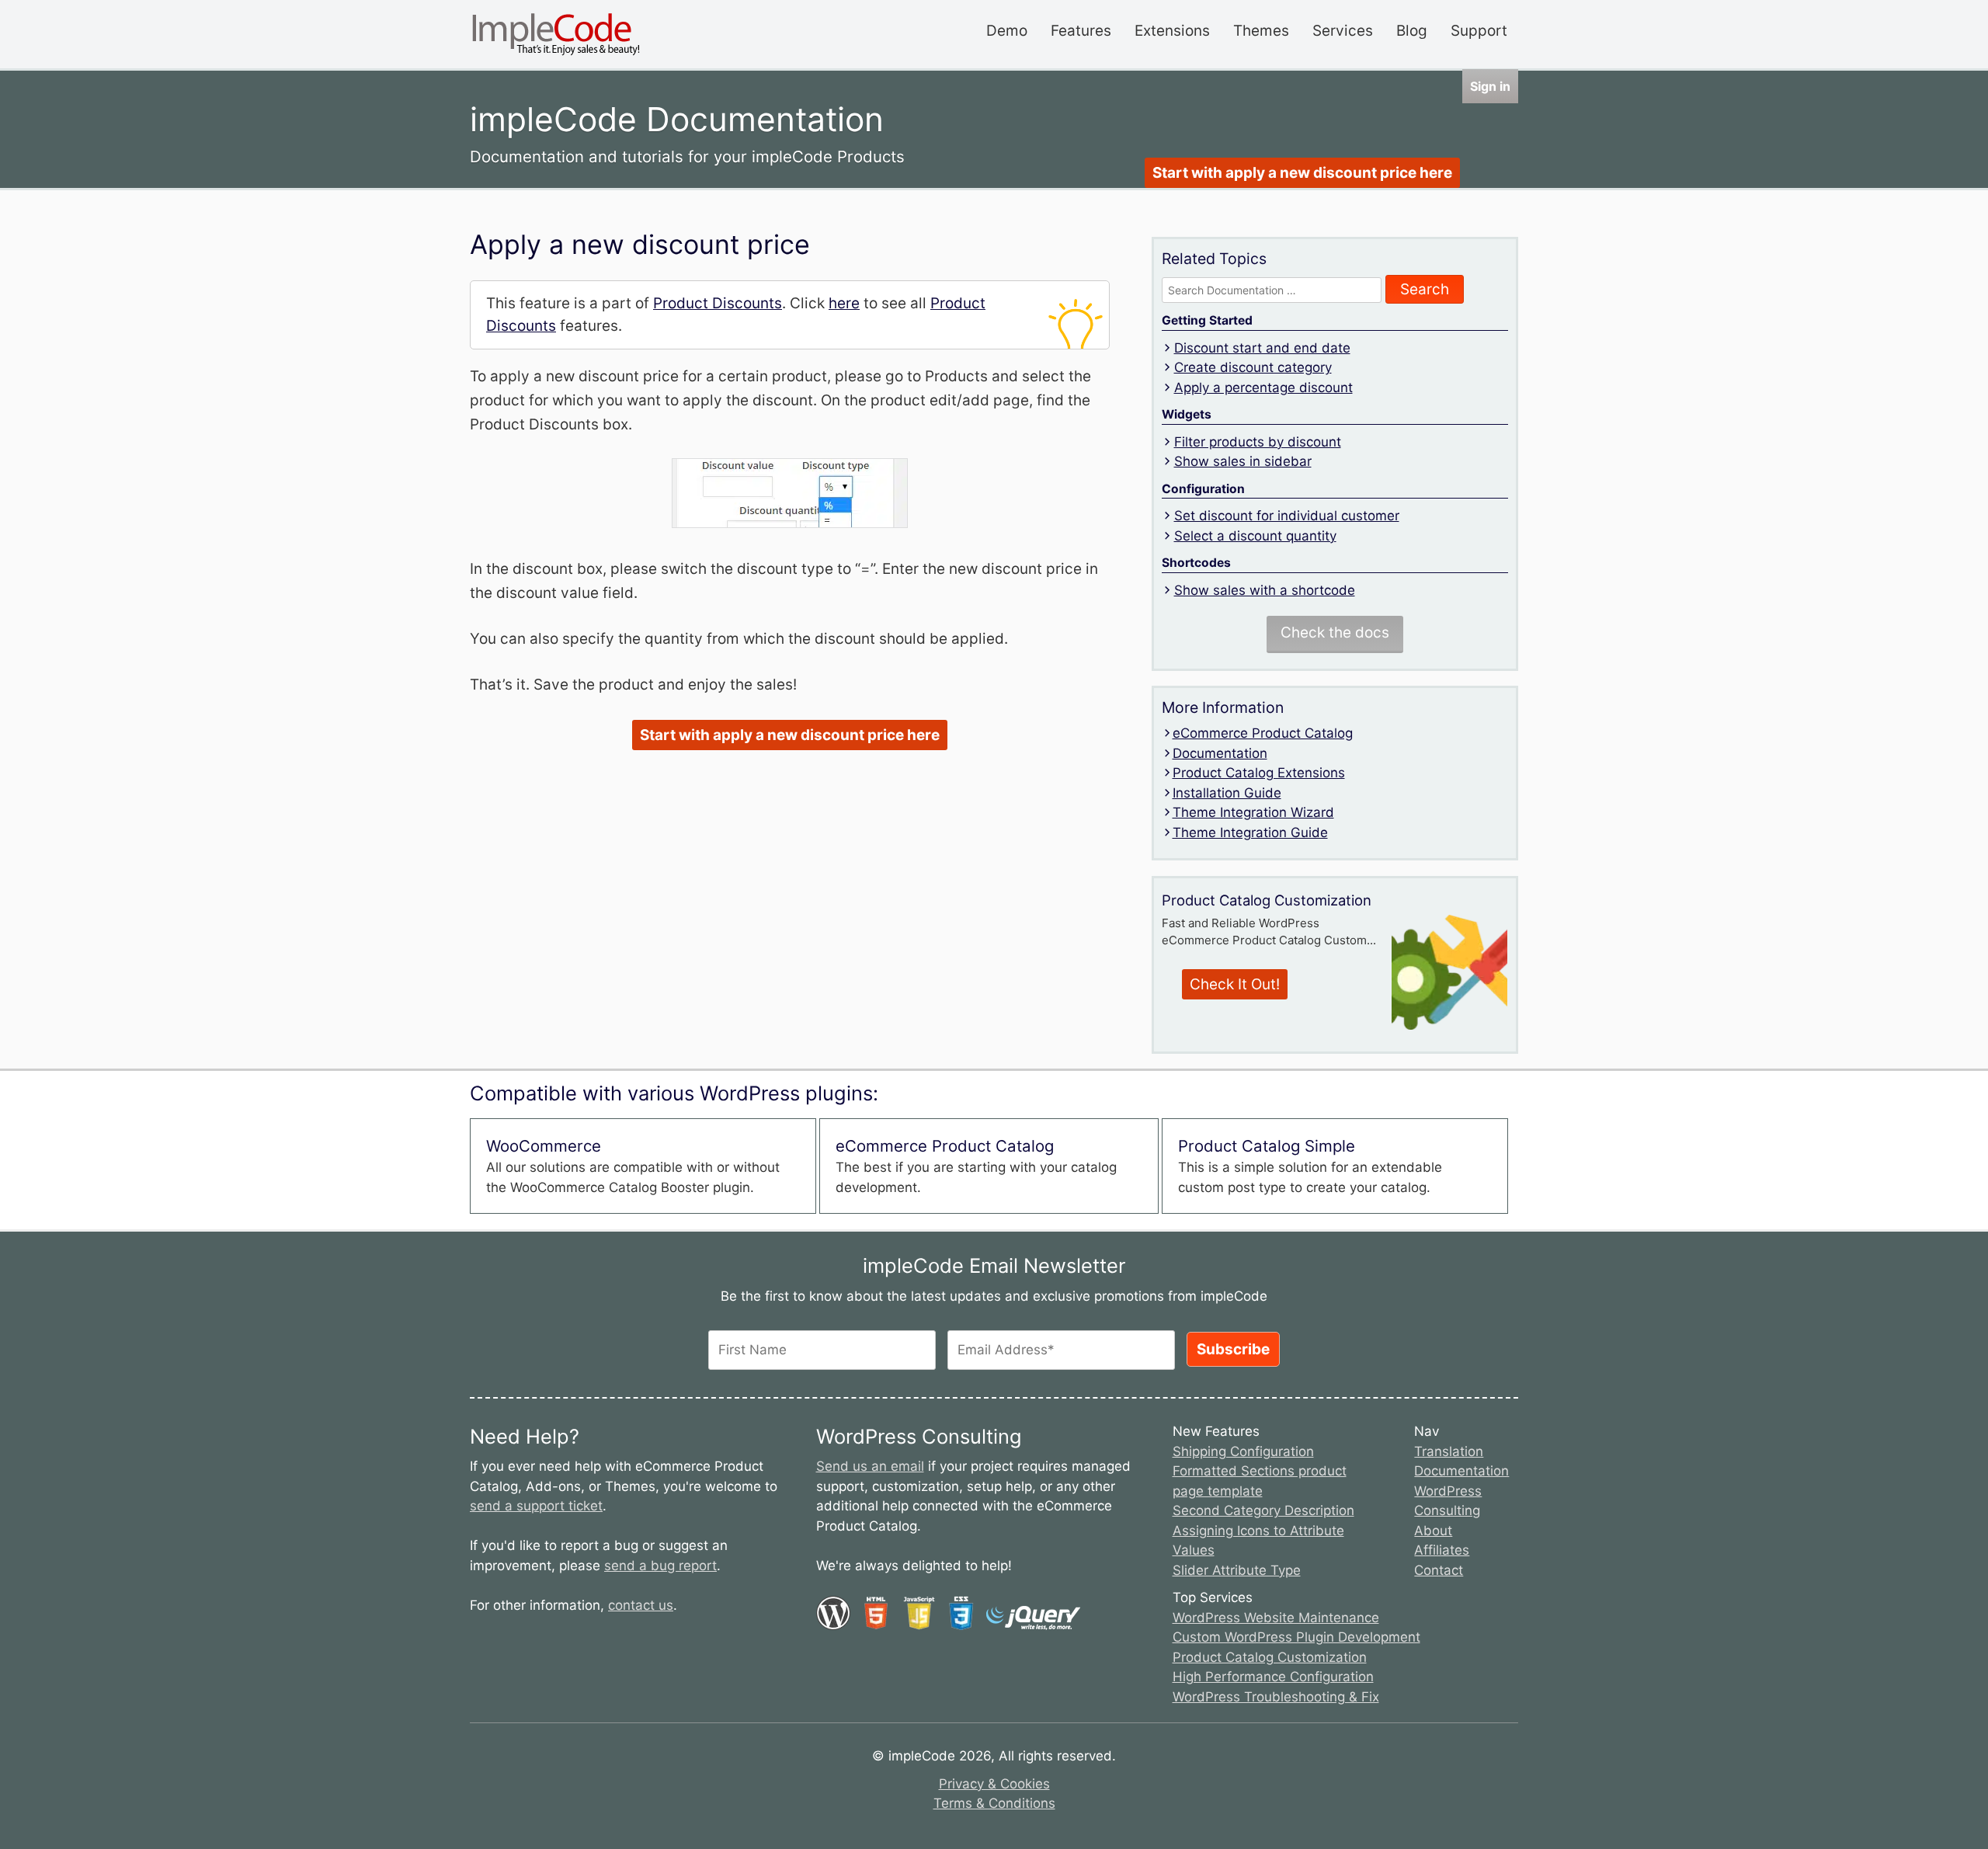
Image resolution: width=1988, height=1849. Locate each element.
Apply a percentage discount (1263, 388)
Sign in (1490, 86)
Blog (1412, 31)
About (1433, 1531)
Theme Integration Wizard (1253, 812)
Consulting (1447, 1510)
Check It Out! (1235, 984)
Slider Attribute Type (1237, 1570)
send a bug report (660, 1566)
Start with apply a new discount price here (1302, 173)
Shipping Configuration (1243, 1451)
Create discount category (1253, 367)
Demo (1007, 31)
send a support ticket (536, 1506)
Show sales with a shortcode (1265, 590)
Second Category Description (1263, 1510)
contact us (641, 1605)
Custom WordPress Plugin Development (1296, 1637)
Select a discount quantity (1255, 536)
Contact (1439, 1570)
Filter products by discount (1258, 442)
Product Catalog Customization (1270, 1657)
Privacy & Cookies (994, 1784)
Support (1479, 31)
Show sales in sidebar (1243, 461)
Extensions (1172, 31)
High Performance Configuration (1273, 1677)
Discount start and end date (1262, 348)
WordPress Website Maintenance (1276, 1618)
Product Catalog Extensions (1259, 773)
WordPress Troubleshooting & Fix (1276, 1697)
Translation (1449, 1451)
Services (1343, 31)
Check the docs (1335, 633)
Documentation (1220, 753)
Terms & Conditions (994, 1803)
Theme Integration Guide (1250, 832)
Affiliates (1442, 1550)
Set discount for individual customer (1287, 516)
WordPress (1448, 1491)
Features (1081, 31)
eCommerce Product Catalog (1263, 733)
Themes (1261, 31)
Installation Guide (1227, 793)
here (844, 303)
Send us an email (870, 1466)
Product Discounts (718, 303)
